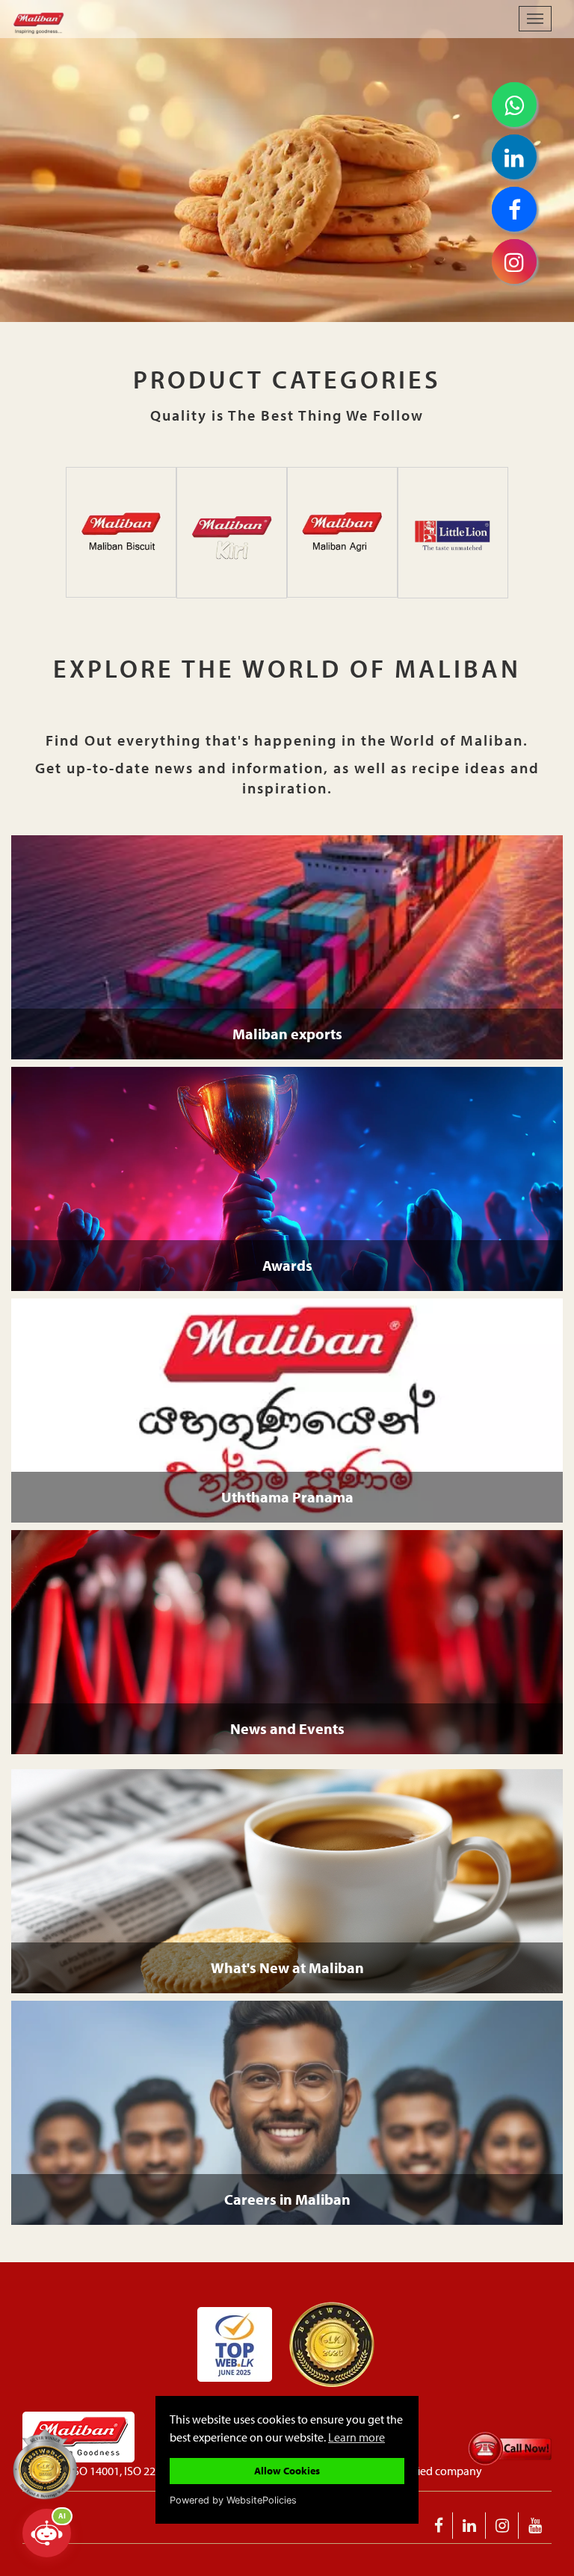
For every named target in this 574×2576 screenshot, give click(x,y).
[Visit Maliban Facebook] (439, 2526)
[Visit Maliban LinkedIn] (470, 2526)
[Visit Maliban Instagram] (503, 2526)
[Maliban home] (124, 19)
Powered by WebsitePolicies (233, 2500)
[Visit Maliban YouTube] (535, 2526)
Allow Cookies (287, 2470)
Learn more (357, 2437)
